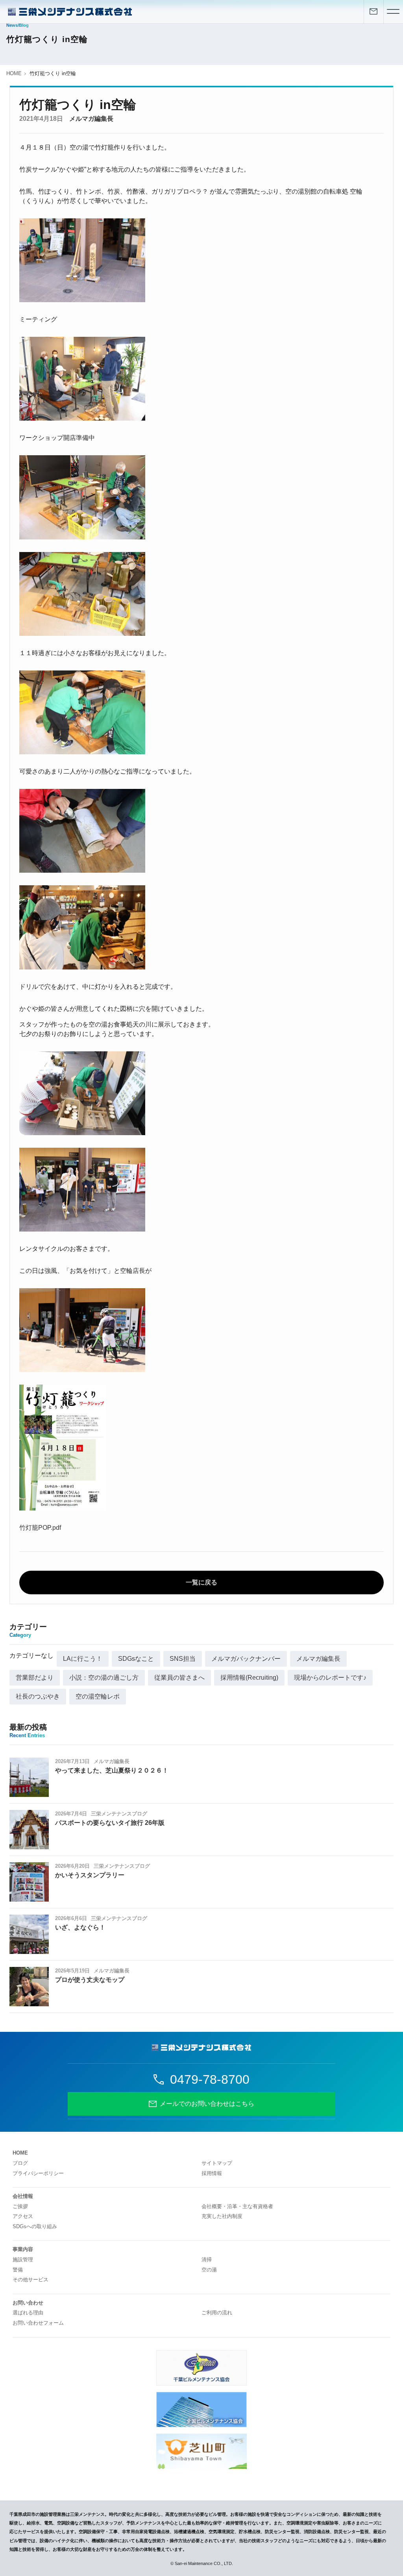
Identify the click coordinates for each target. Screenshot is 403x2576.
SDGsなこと (136, 1659)
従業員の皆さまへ (179, 1678)
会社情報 (23, 2196)
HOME (14, 73)
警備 (18, 2270)
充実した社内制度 (222, 2216)
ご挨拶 (20, 2206)
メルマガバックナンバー (246, 1659)
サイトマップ (217, 2163)
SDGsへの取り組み (35, 2226)
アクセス (23, 2216)
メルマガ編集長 (91, 119)
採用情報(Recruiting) (249, 1678)
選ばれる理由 (28, 2313)
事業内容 (23, 2249)
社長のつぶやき (38, 1696)
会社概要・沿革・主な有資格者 (237, 2206)
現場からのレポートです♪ (330, 1678)
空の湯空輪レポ (98, 1696)
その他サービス (31, 2280)
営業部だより (35, 1678)
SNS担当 (183, 1659)
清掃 (207, 2259)
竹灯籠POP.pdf (40, 1528)
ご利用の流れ (217, 2313)
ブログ (20, 2163)
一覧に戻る (201, 1582)
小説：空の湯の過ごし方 (104, 1678)
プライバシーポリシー (38, 2173)
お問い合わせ (28, 2303)
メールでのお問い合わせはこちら (207, 2104)
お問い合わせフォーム (38, 2323)
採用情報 (212, 2173)
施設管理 (23, 2259)
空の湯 (209, 2270)
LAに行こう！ (83, 1659)
